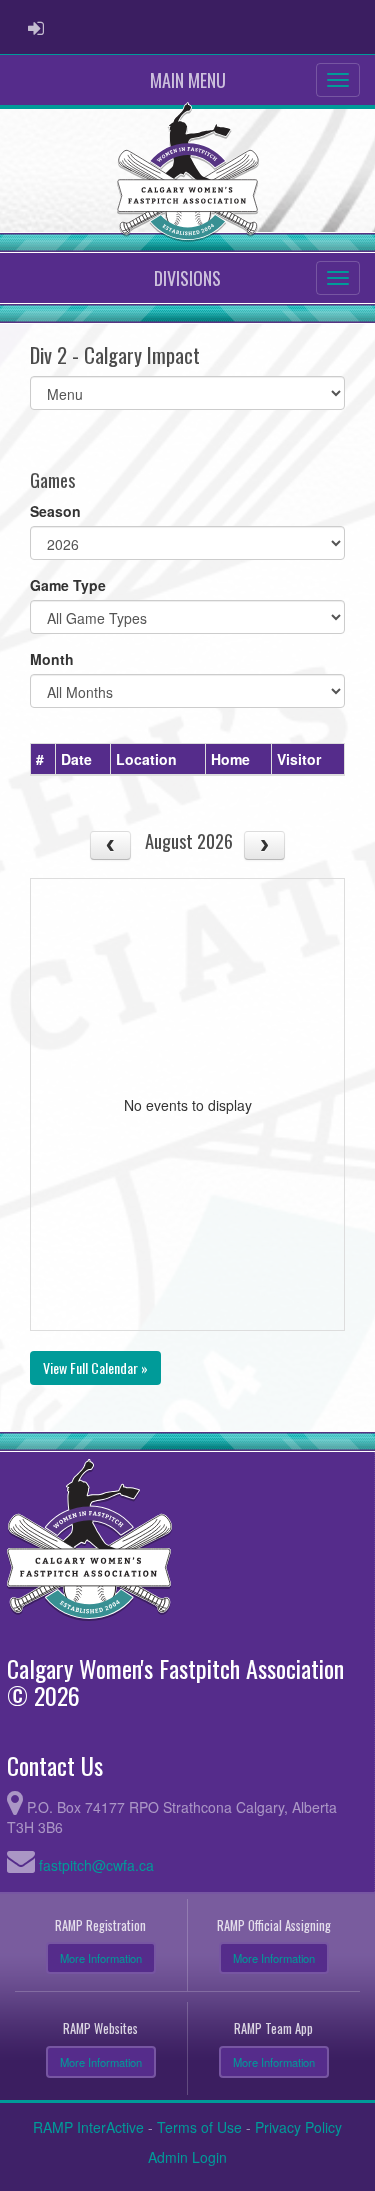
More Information (101, 1958)
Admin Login (187, 2157)
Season (55, 511)
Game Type (68, 585)
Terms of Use (199, 2127)
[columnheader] (43, 759)
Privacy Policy (298, 2127)
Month (52, 659)
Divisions (187, 278)
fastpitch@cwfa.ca (96, 1865)
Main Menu (188, 80)
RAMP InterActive (88, 2127)
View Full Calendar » (95, 1367)
